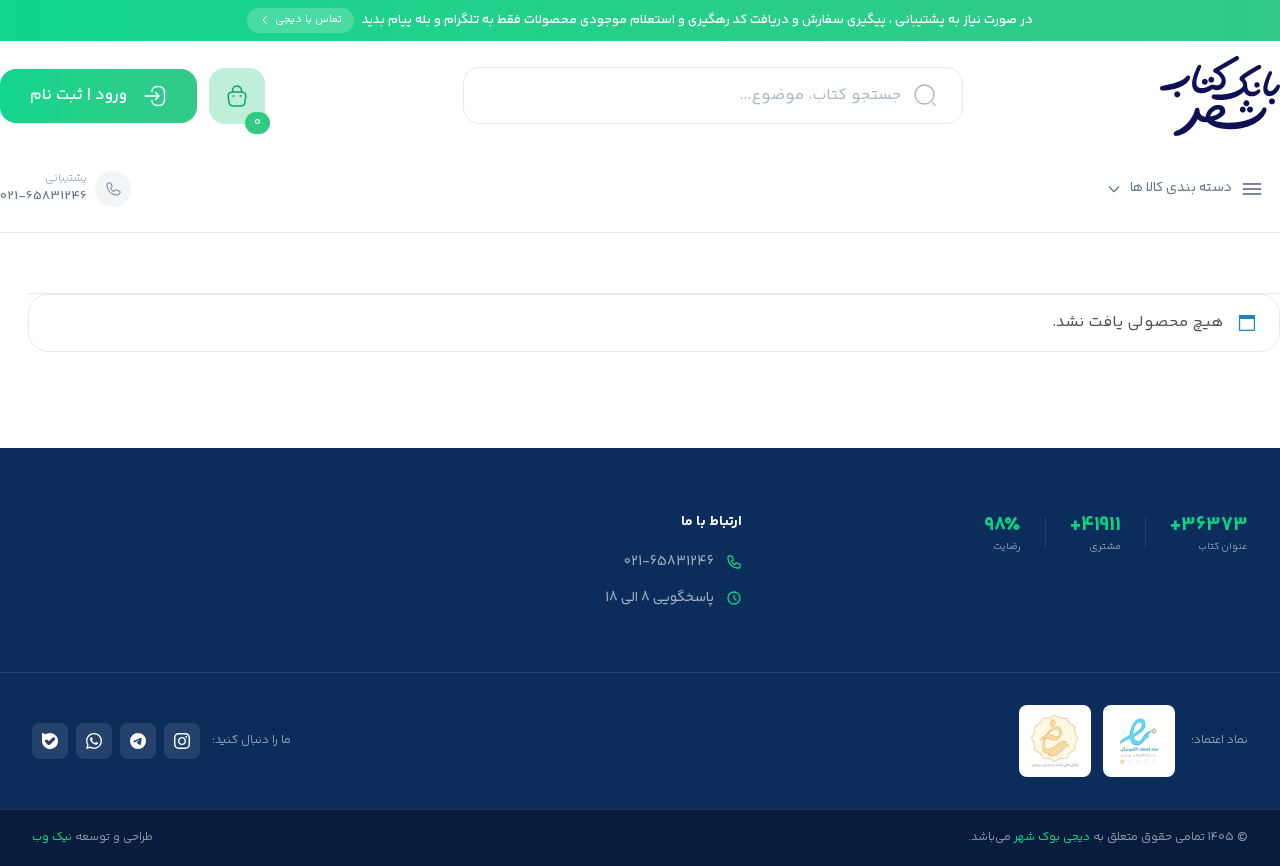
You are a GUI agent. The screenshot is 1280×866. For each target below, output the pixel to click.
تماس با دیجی (308, 19)
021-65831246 (669, 562)
